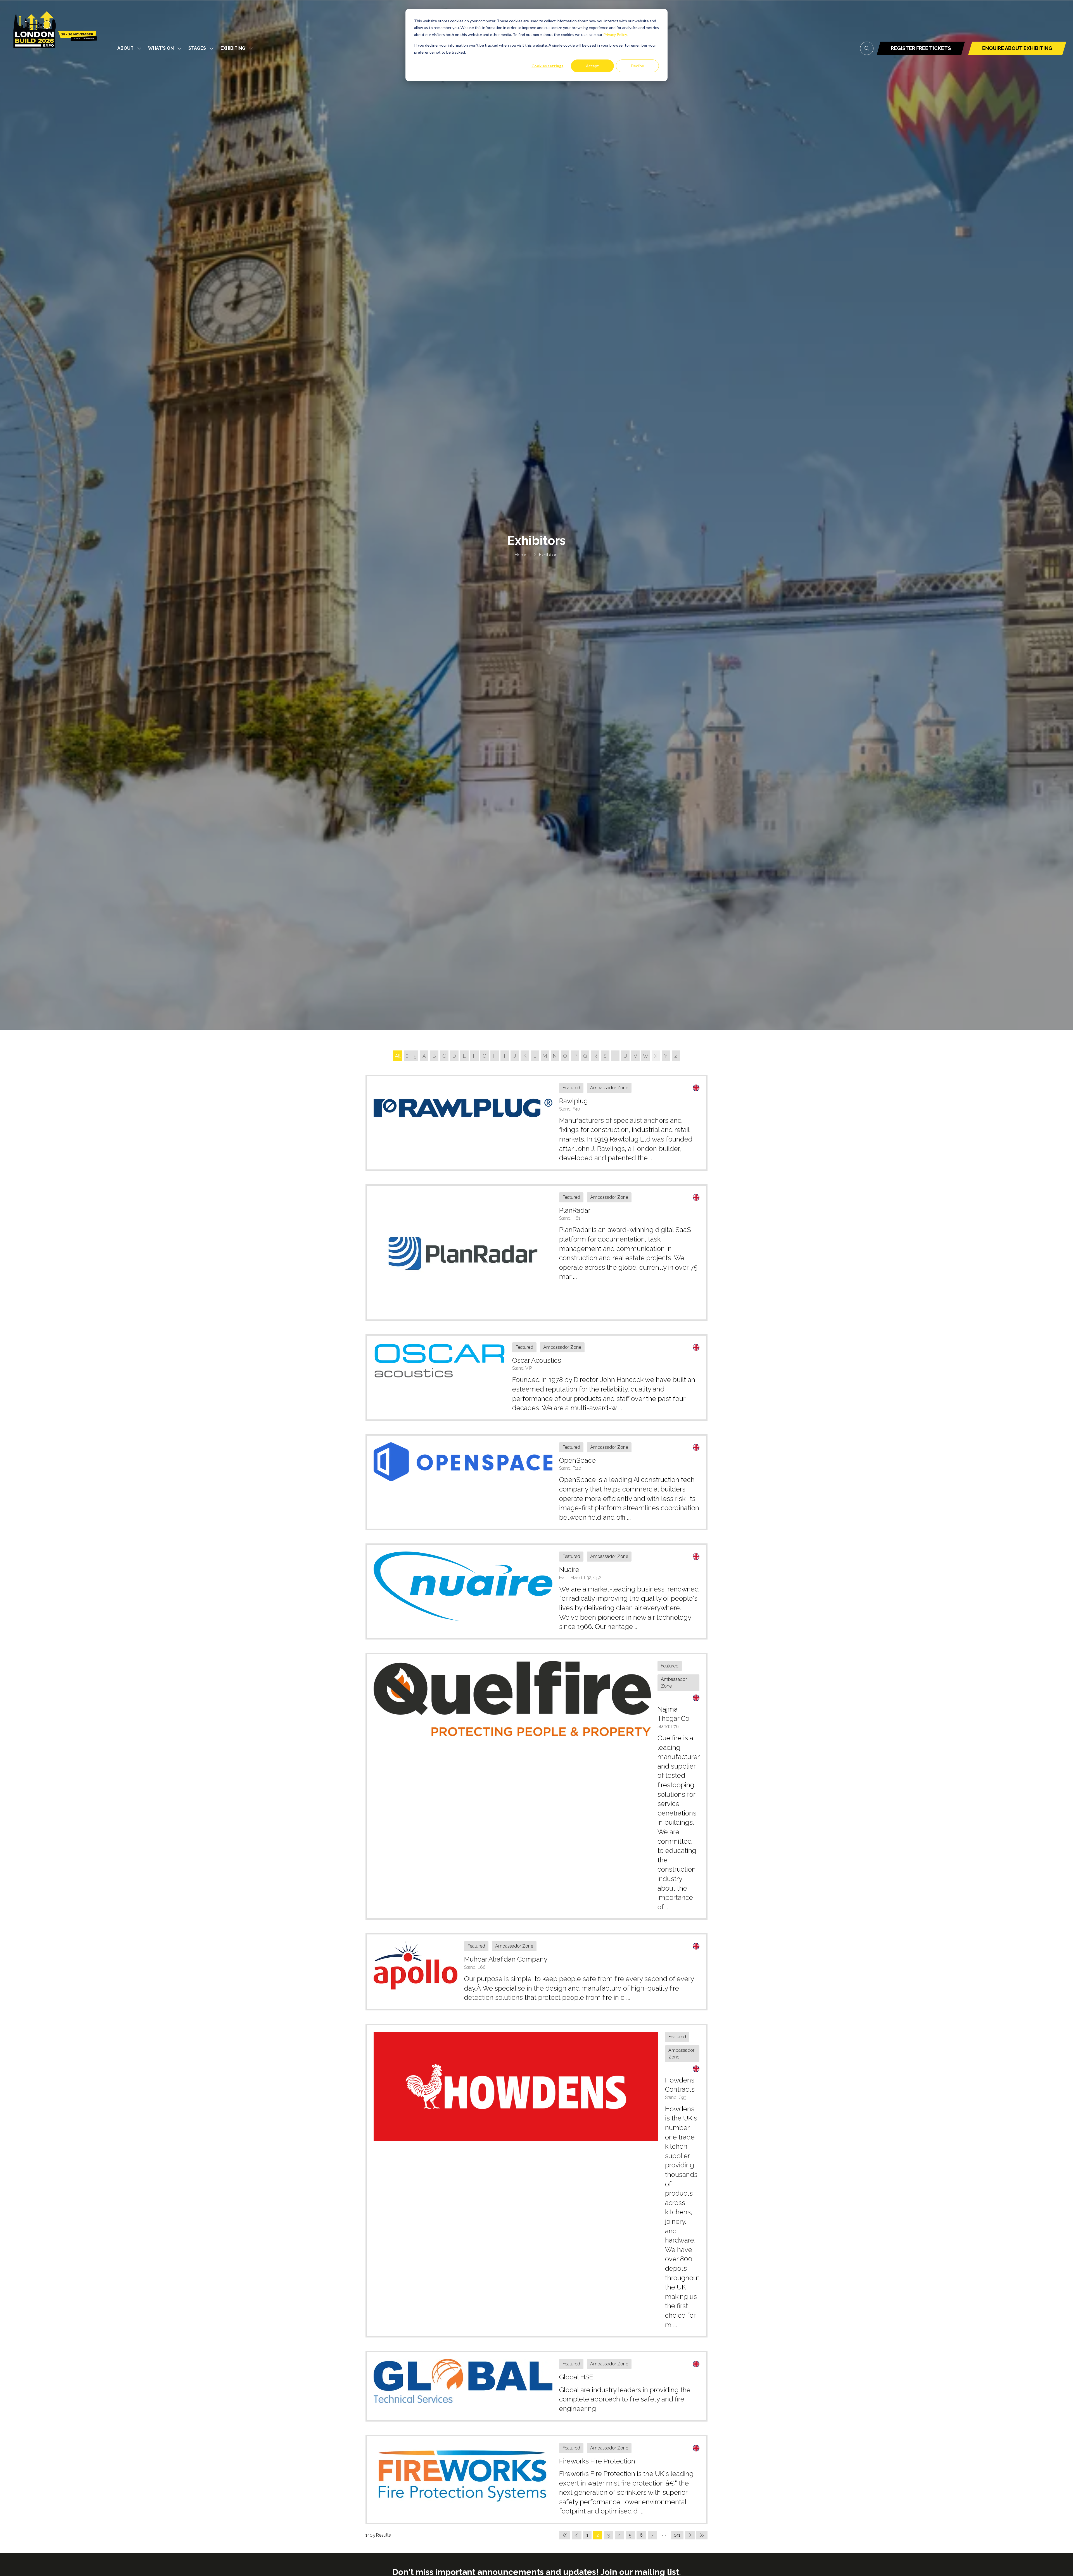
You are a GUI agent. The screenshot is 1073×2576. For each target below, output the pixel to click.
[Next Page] (690, 2535)
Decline (638, 66)
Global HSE (576, 2377)
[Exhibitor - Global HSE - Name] (536, 2386)
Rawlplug (574, 1101)
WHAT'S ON (161, 48)
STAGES (197, 48)
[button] (867, 48)
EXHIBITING (233, 48)
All (398, 1056)
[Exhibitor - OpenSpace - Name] (536, 1482)
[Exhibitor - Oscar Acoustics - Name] (536, 1378)
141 (677, 2535)
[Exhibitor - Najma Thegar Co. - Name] (536, 1786)
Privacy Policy (615, 34)
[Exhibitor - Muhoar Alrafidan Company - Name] (536, 1972)
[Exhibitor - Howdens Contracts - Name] (536, 2181)
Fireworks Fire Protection (597, 2461)
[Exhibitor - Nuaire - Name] (536, 1591)
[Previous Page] (577, 2535)
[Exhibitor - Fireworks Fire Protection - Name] (536, 2480)
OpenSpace (577, 1460)
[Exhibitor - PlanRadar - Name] (536, 1253)
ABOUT (125, 48)
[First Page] (565, 2535)
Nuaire (569, 1570)
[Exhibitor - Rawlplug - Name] (536, 1123)
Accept (592, 66)
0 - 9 (411, 1056)
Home (521, 555)
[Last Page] (702, 2535)
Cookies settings (547, 66)
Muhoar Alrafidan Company (506, 1959)
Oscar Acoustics (537, 1360)
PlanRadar (575, 1210)
